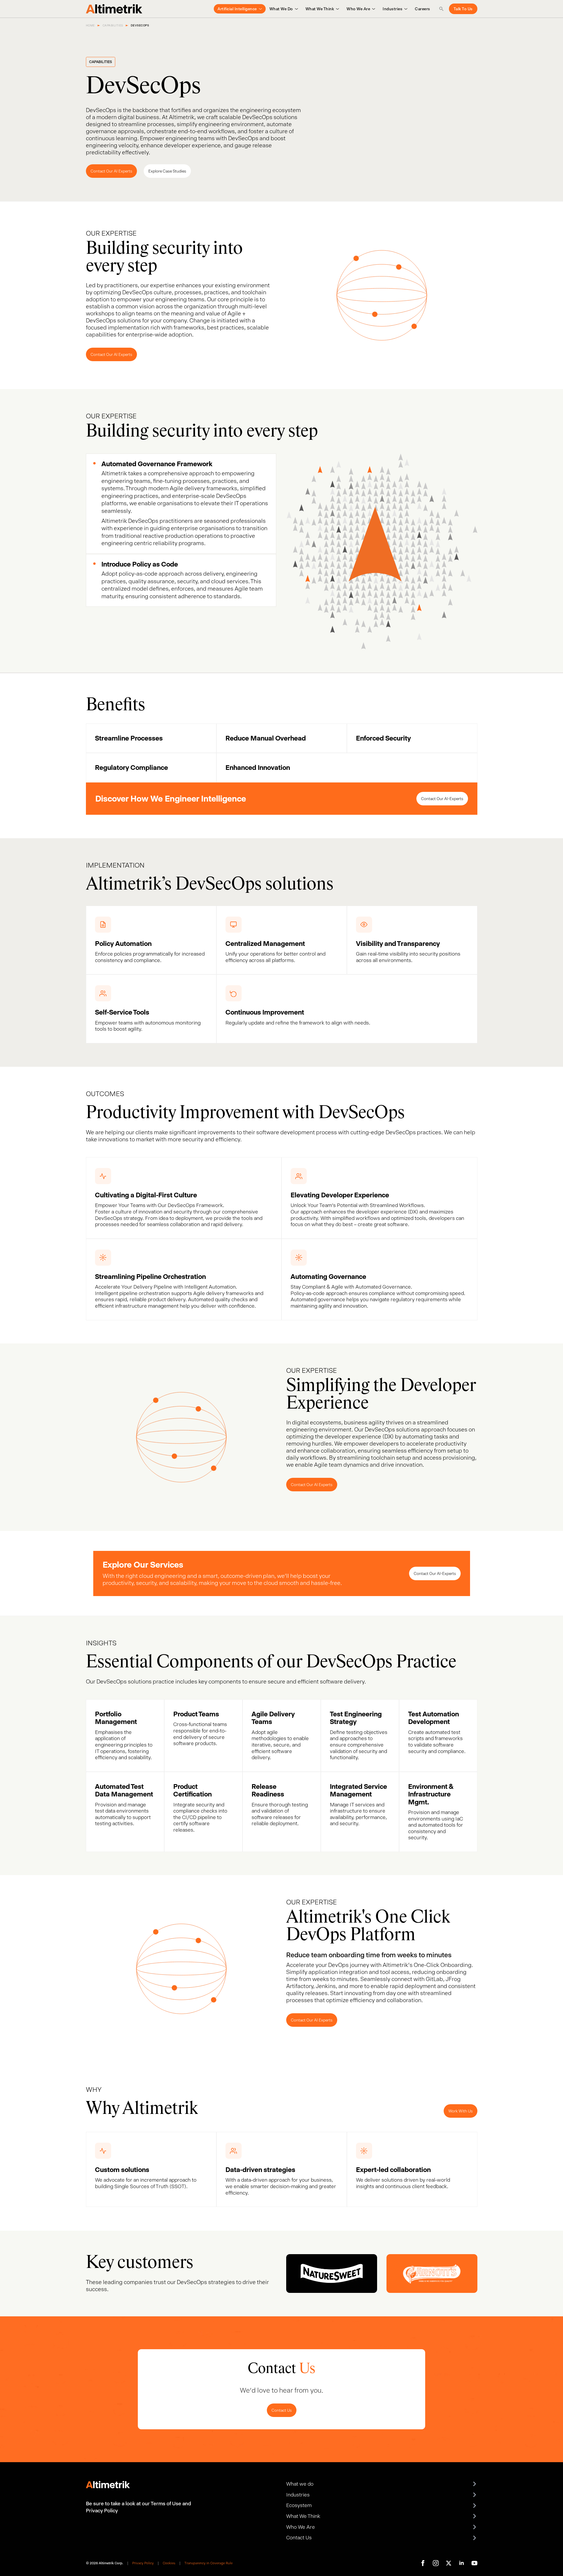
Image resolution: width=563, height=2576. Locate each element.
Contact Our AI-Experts (442, 799)
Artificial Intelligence (237, 9)
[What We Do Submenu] (295, 9)
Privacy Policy (143, 2563)
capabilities (113, 25)
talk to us (463, 9)
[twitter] (449, 2563)
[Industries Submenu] (405, 9)
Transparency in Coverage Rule (208, 2563)
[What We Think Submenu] (336, 9)
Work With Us (461, 2111)
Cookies (169, 2563)
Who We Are (358, 9)
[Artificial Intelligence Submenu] (259, 9)
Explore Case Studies (167, 171)
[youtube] (474, 2563)
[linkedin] (462, 2563)
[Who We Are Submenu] (373, 9)
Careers (423, 9)
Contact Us (282, 2410)
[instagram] (436, 2563)
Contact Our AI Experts (111, 171)
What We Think (320, 9)
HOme (90, 25)
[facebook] (423, 2563)
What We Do (281, 9)
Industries (392, 9)
